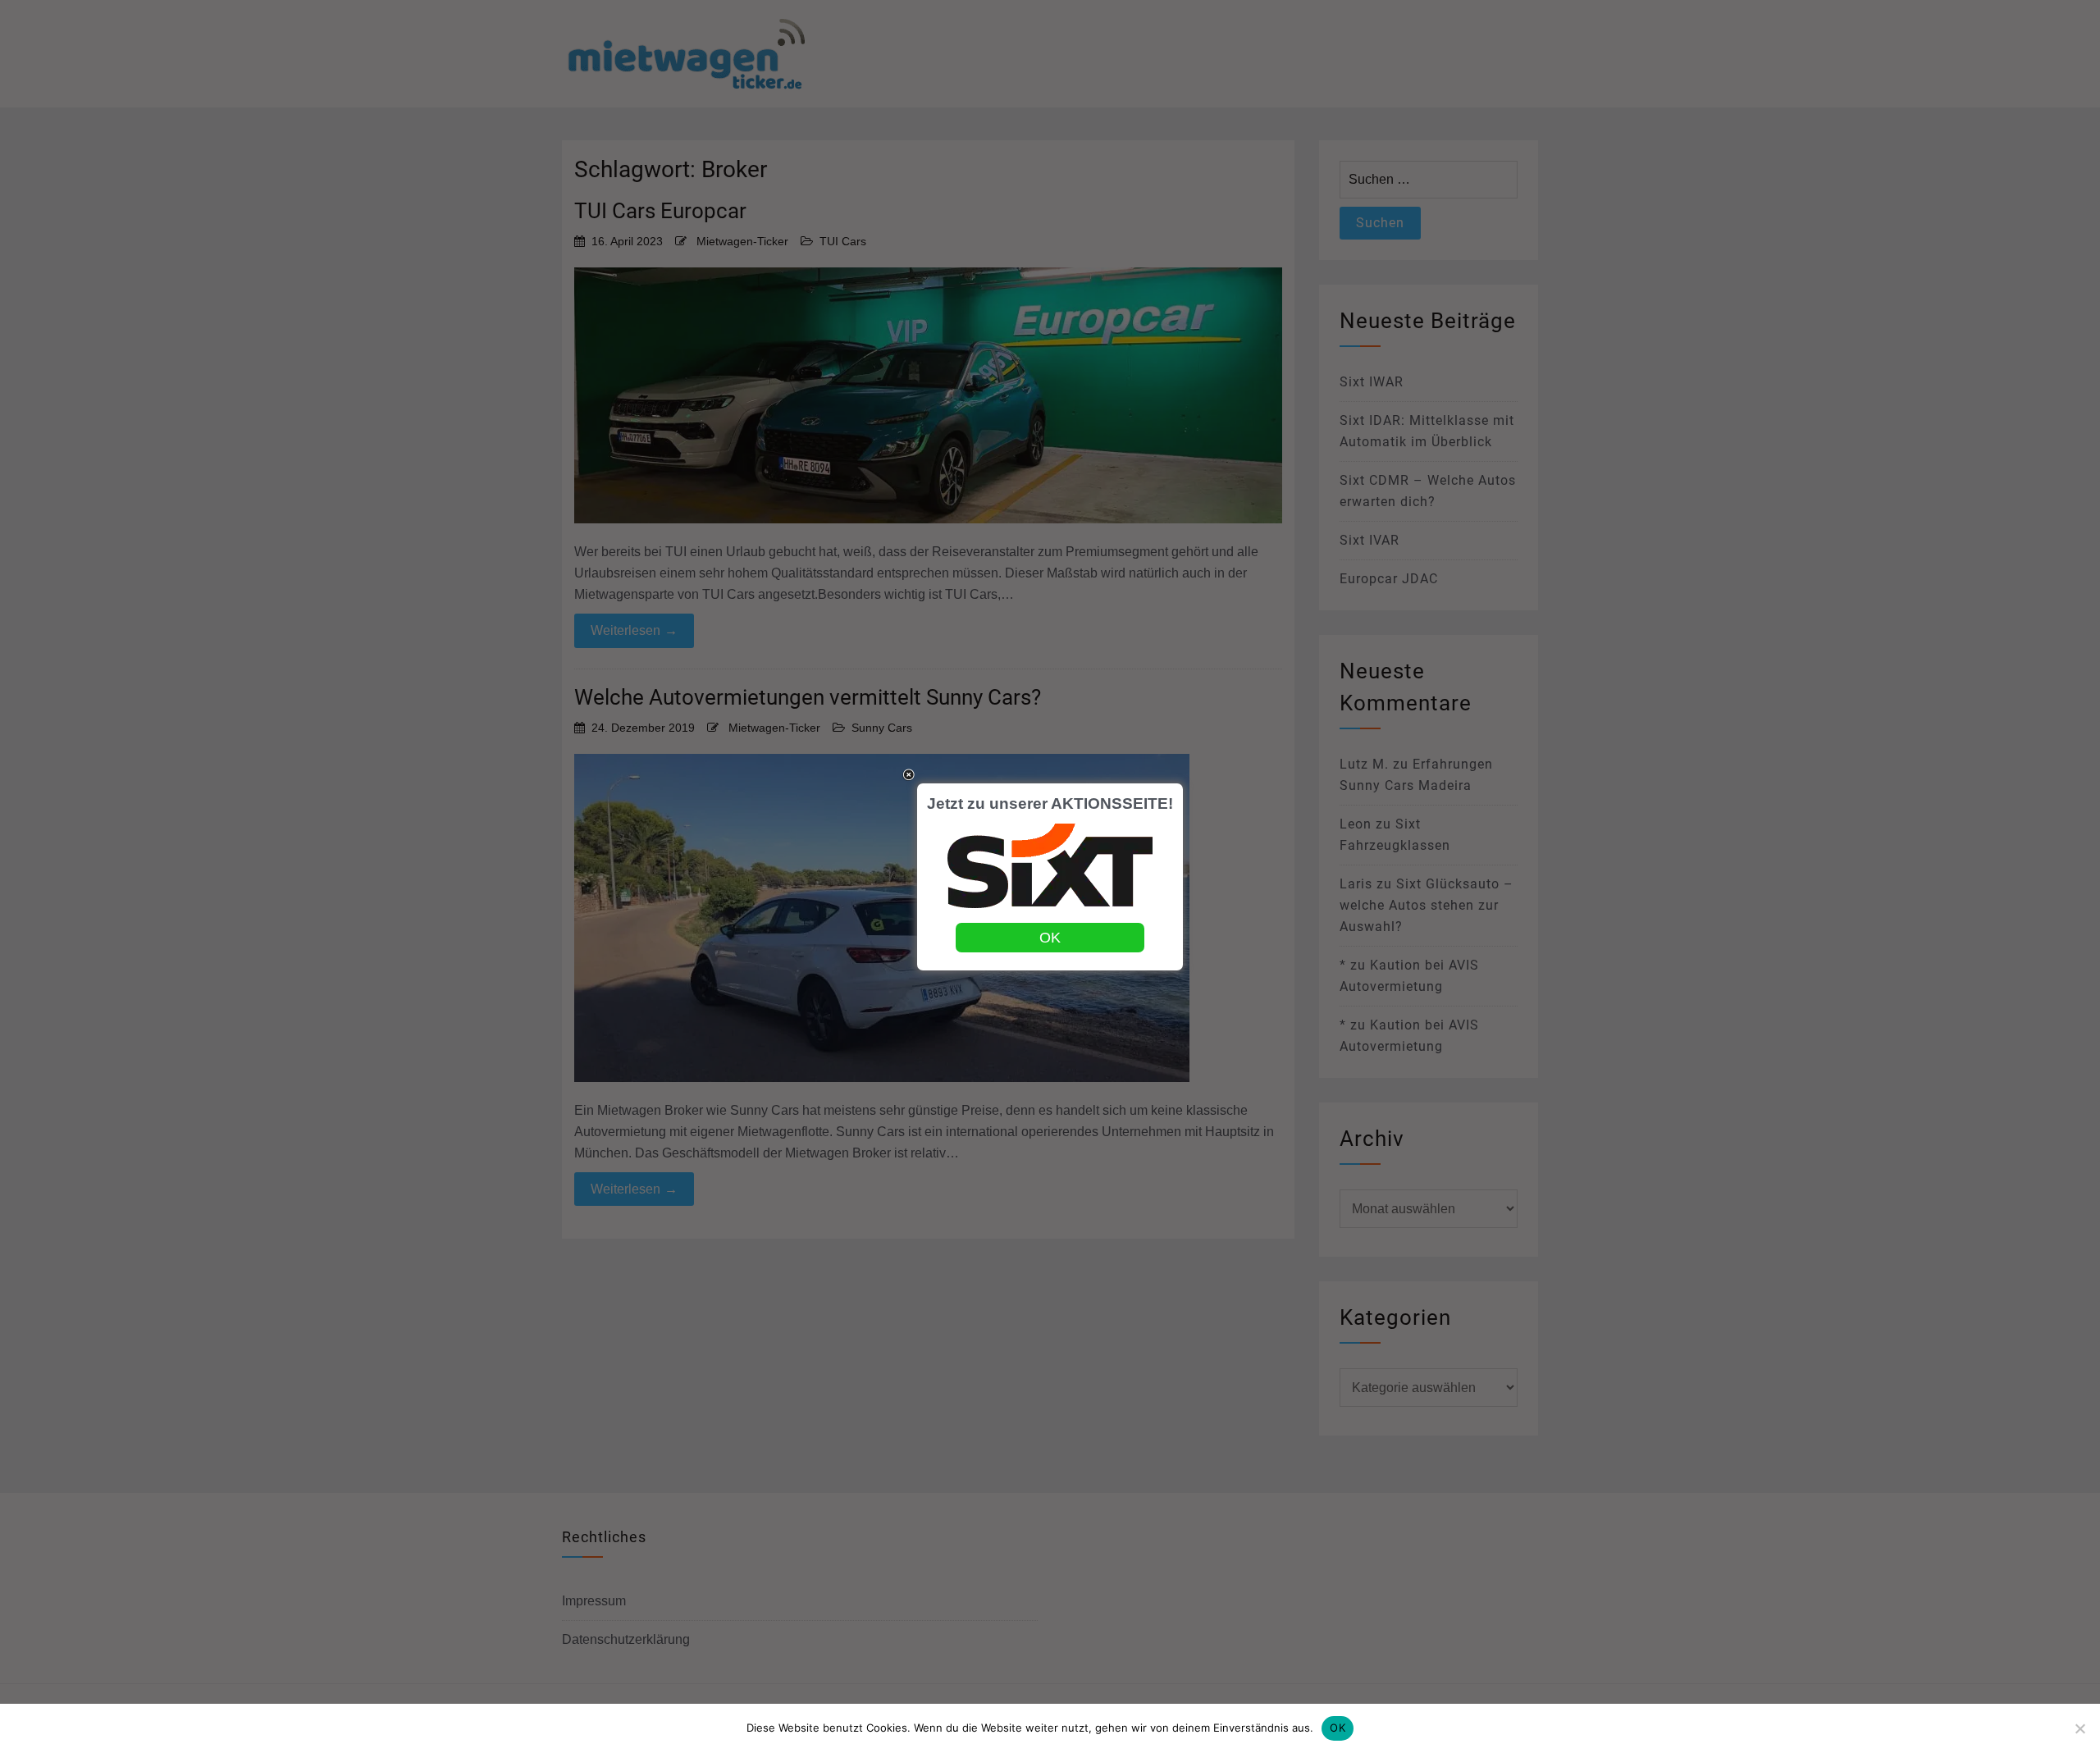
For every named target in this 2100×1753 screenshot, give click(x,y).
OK (1338, 1728)
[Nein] (2079, 1728)
